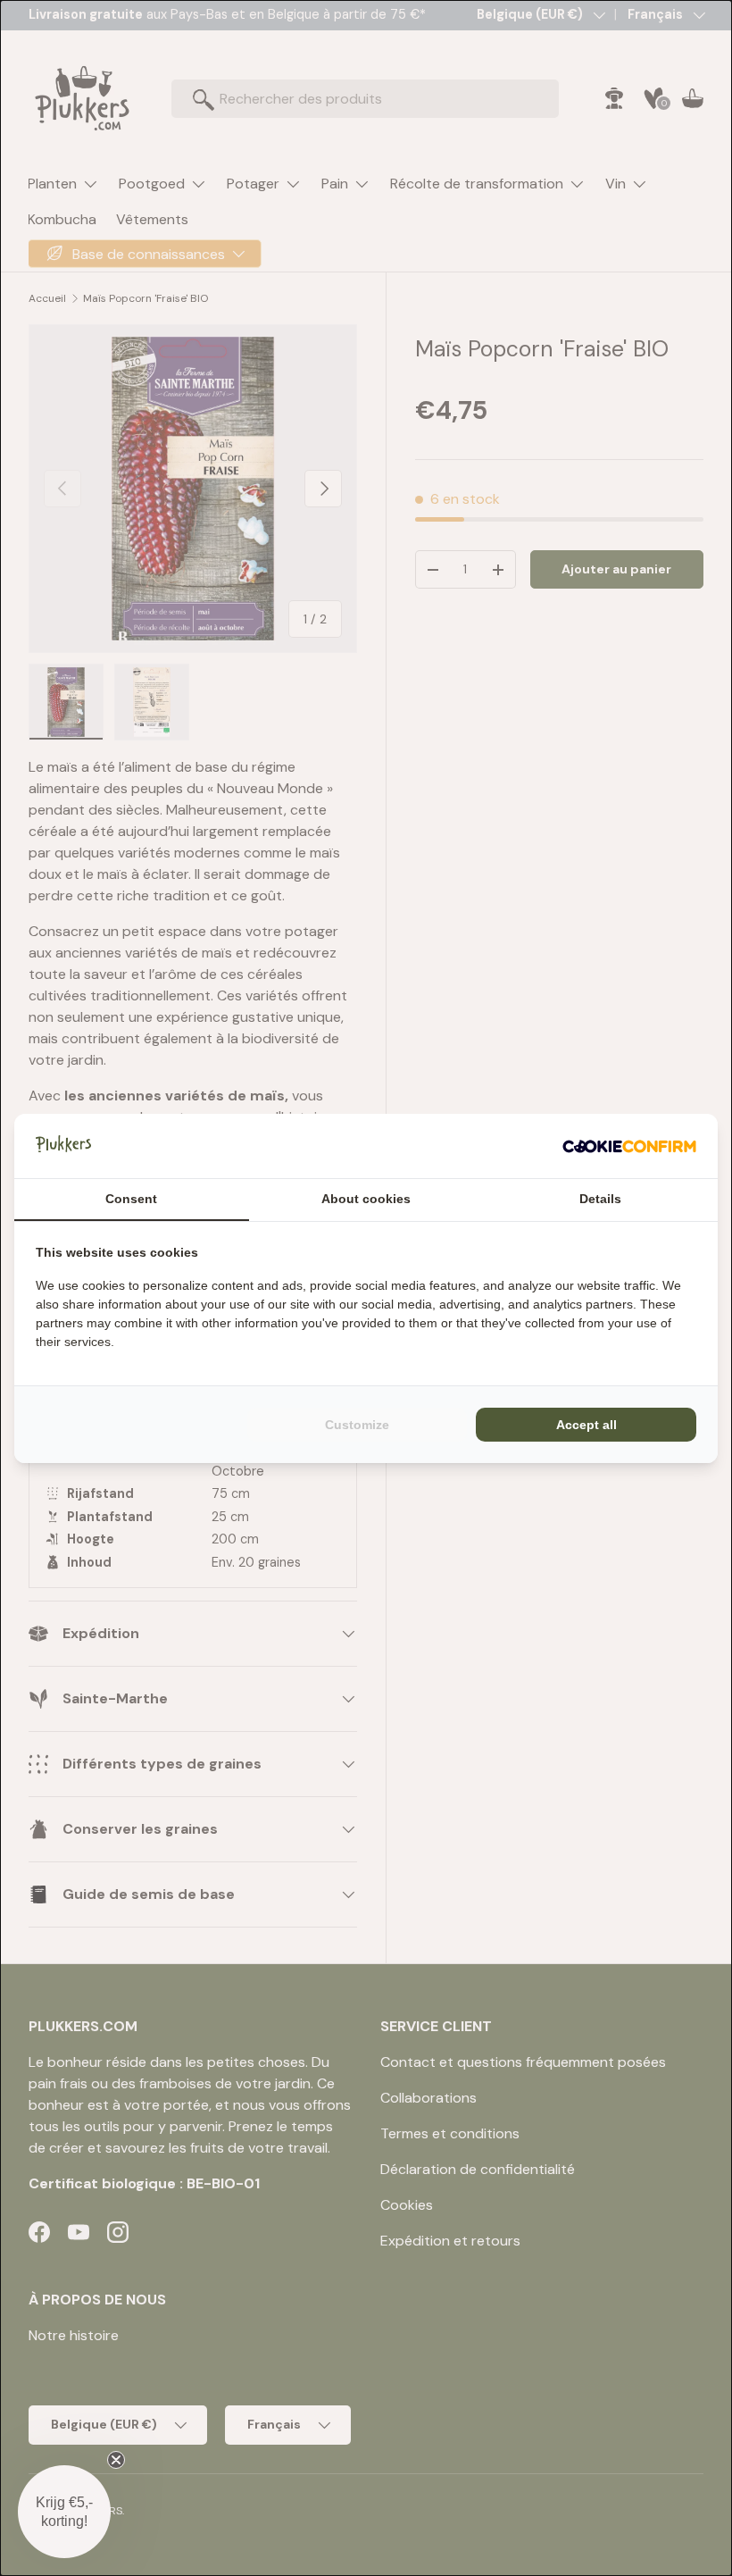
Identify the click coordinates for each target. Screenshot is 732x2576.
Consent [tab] (131, 1199)
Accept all (586, 1425)
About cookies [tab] (366, 1199)
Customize (357, 1425)
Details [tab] (600, 1199)
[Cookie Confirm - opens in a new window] (629, 1146)
